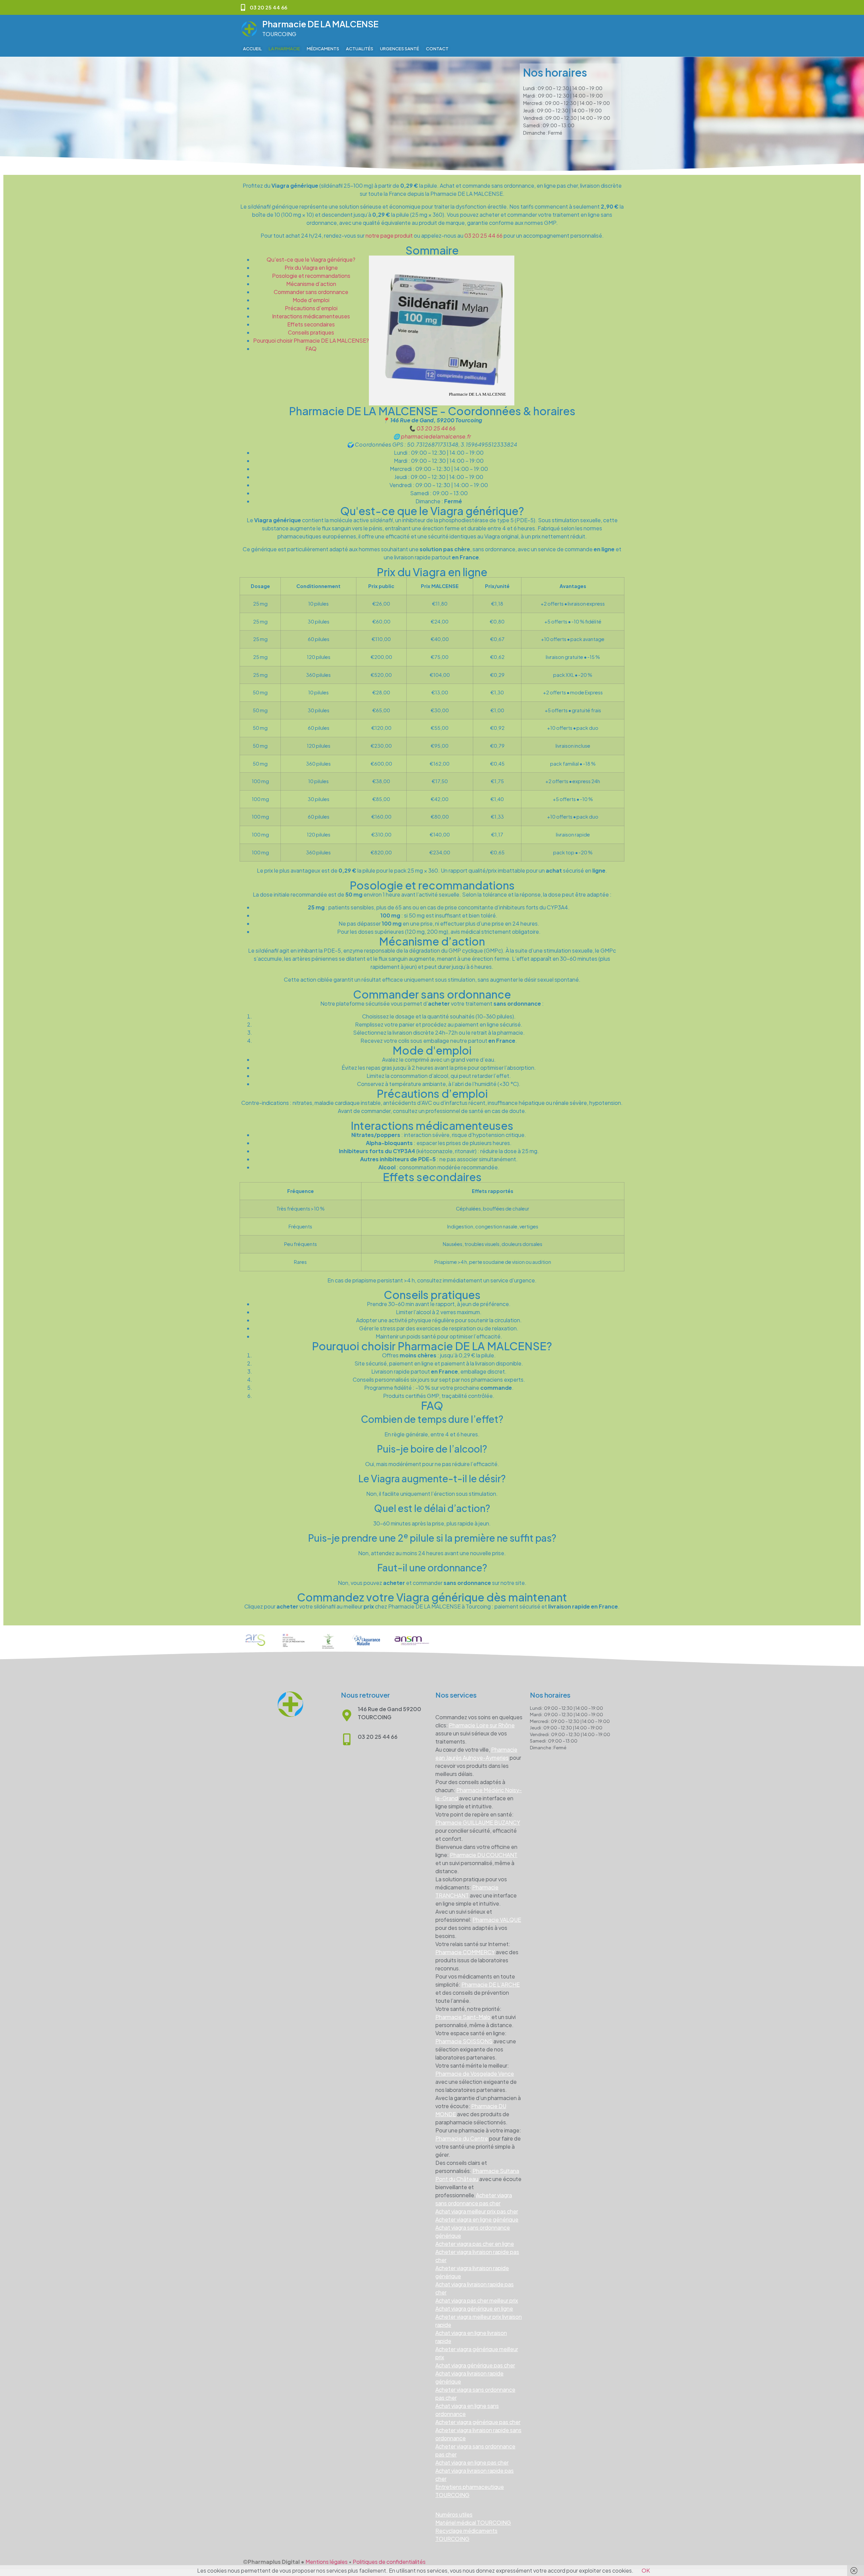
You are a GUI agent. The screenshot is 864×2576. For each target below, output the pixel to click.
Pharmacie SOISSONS (464, 2041)
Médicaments (323, 49)
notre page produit (389, 235)
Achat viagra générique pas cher (475, 2365)
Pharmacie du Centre (462, 2138)
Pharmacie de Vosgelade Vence (475, 2074)
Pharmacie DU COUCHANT (484, 1855)
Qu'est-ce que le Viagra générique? (311, 259)
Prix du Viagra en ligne (311, 268)
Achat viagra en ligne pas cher (472, 2462)
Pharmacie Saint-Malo (463, 2017)
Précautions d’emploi (311, 308)
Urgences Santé (400, 49)
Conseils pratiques (311, 332)
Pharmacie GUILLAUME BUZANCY (478, 1822)
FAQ (311, 349)
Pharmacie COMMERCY (465, 1952)
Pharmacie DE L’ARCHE (491, 1984)
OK (646, 2570)
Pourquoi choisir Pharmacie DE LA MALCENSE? (311, 340)
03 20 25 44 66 (483, 235)
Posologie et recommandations (311, 276)
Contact (437, 49)
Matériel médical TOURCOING (473, 2522)
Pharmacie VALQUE (497, 1920)
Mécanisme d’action (311, 284)
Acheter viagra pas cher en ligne (475, 2244)
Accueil (252, 49)
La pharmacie (284, 49)
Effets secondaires (311, 324)
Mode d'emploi (311, 300)
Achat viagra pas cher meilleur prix (477, 2300)
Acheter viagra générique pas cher (478, 2422)
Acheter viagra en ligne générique (477, 2219)
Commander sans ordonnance (311, 292)
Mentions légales (327, 2562)
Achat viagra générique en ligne (474, 2308)
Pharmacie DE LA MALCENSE (320, 24)
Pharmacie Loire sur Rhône (482, 1725)
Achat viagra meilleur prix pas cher (477, 2211)
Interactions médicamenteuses (311, 316)
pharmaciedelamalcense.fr (436, 436)
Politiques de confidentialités (389, 2562)
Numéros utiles (454, 2514)
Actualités (360, 49)
